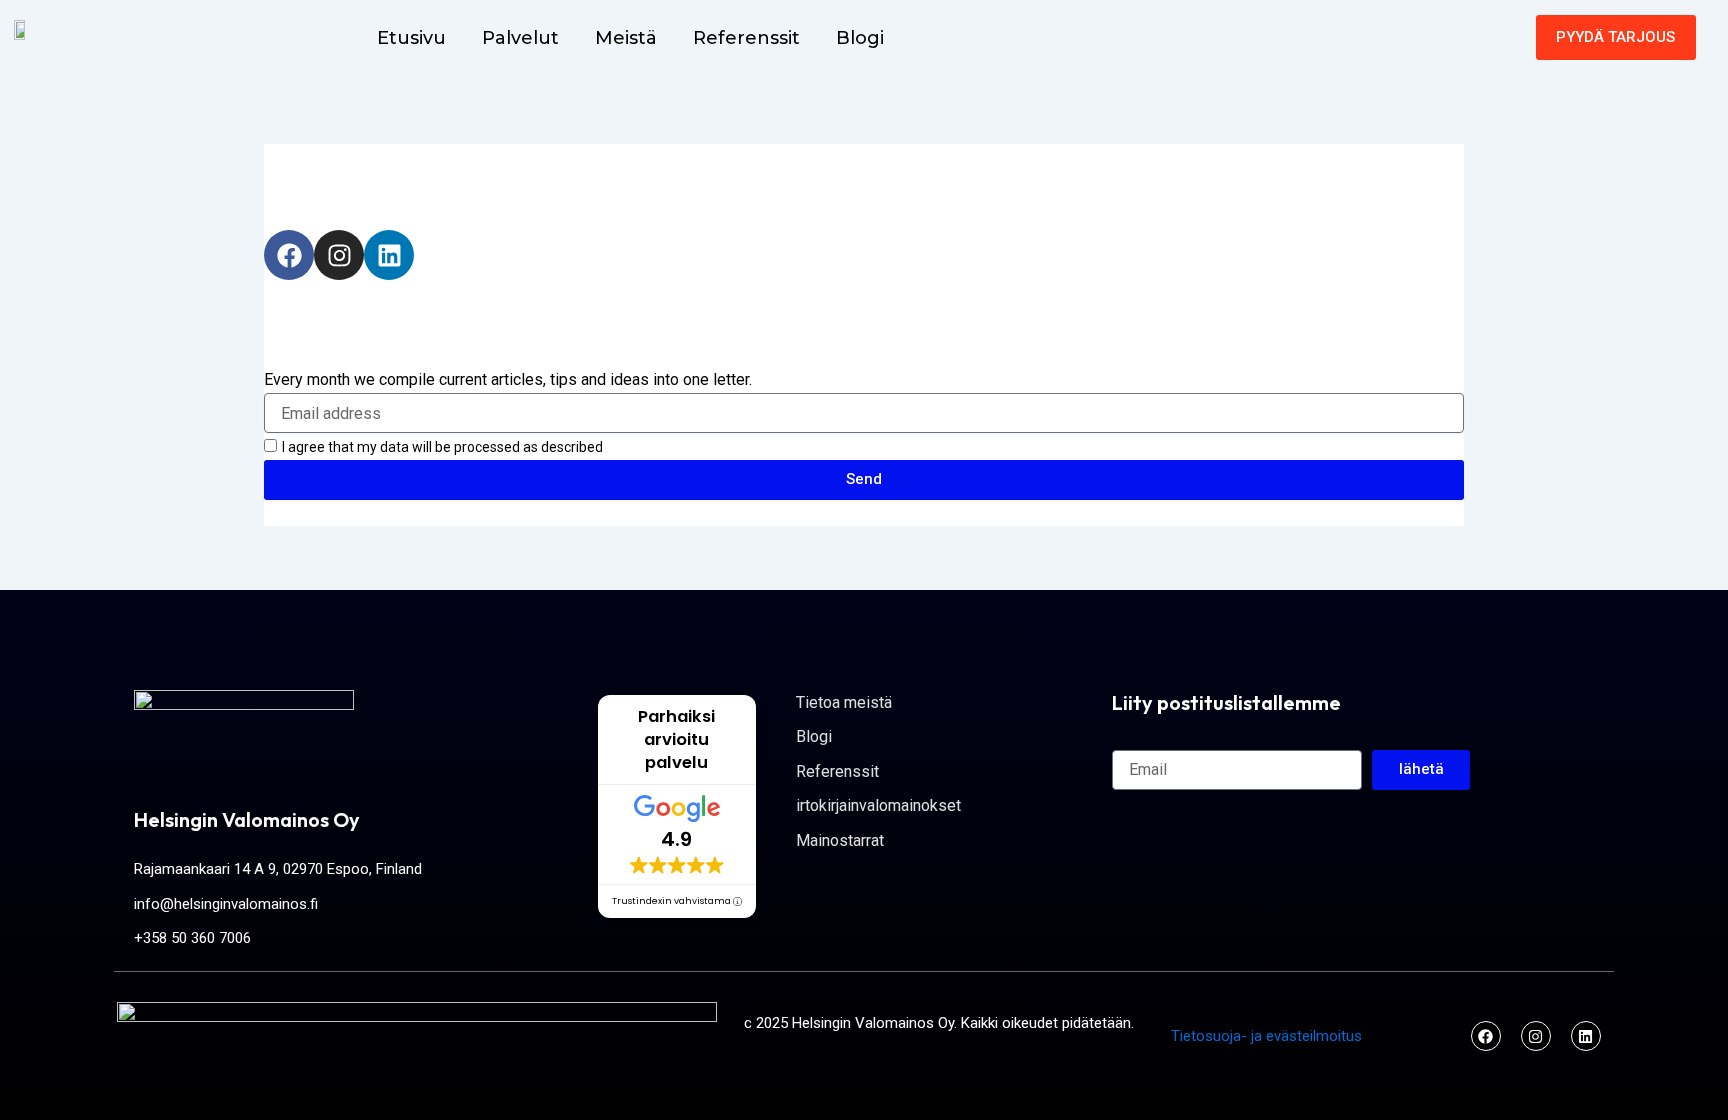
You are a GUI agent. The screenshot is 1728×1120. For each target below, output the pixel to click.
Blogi (860, 38)
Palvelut (520, 38)
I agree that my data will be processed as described (442, 447)
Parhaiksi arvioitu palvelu (676, 739)
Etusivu (411, 38)
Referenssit (746, 38)
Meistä (626, 38)
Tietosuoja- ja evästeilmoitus (1266, 1036)
